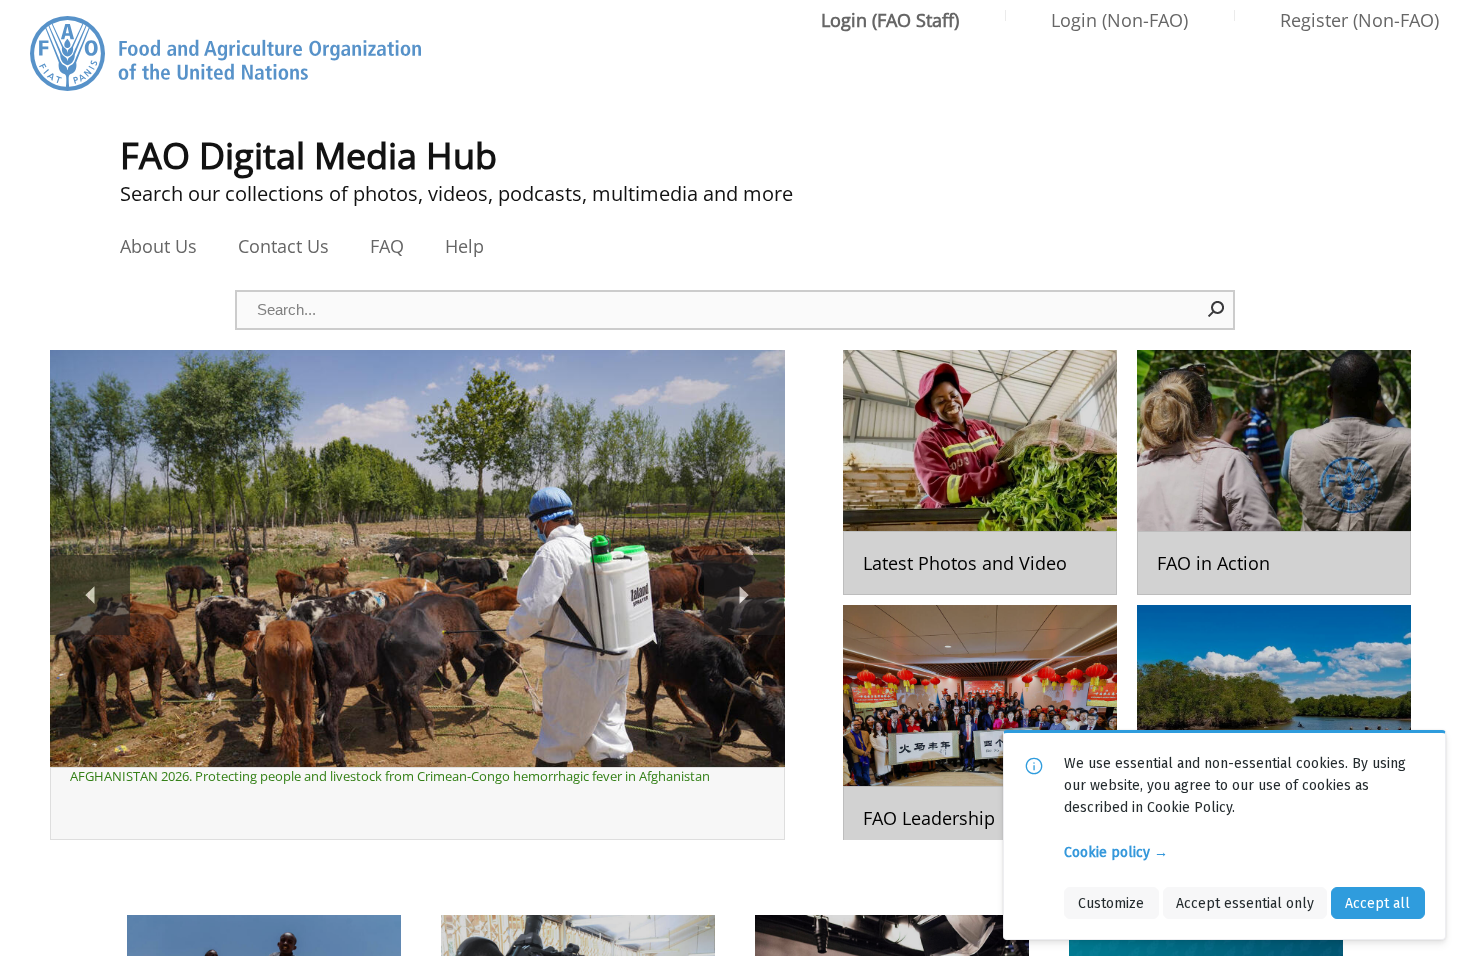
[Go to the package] (980, 472)
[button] (1217, 309)
